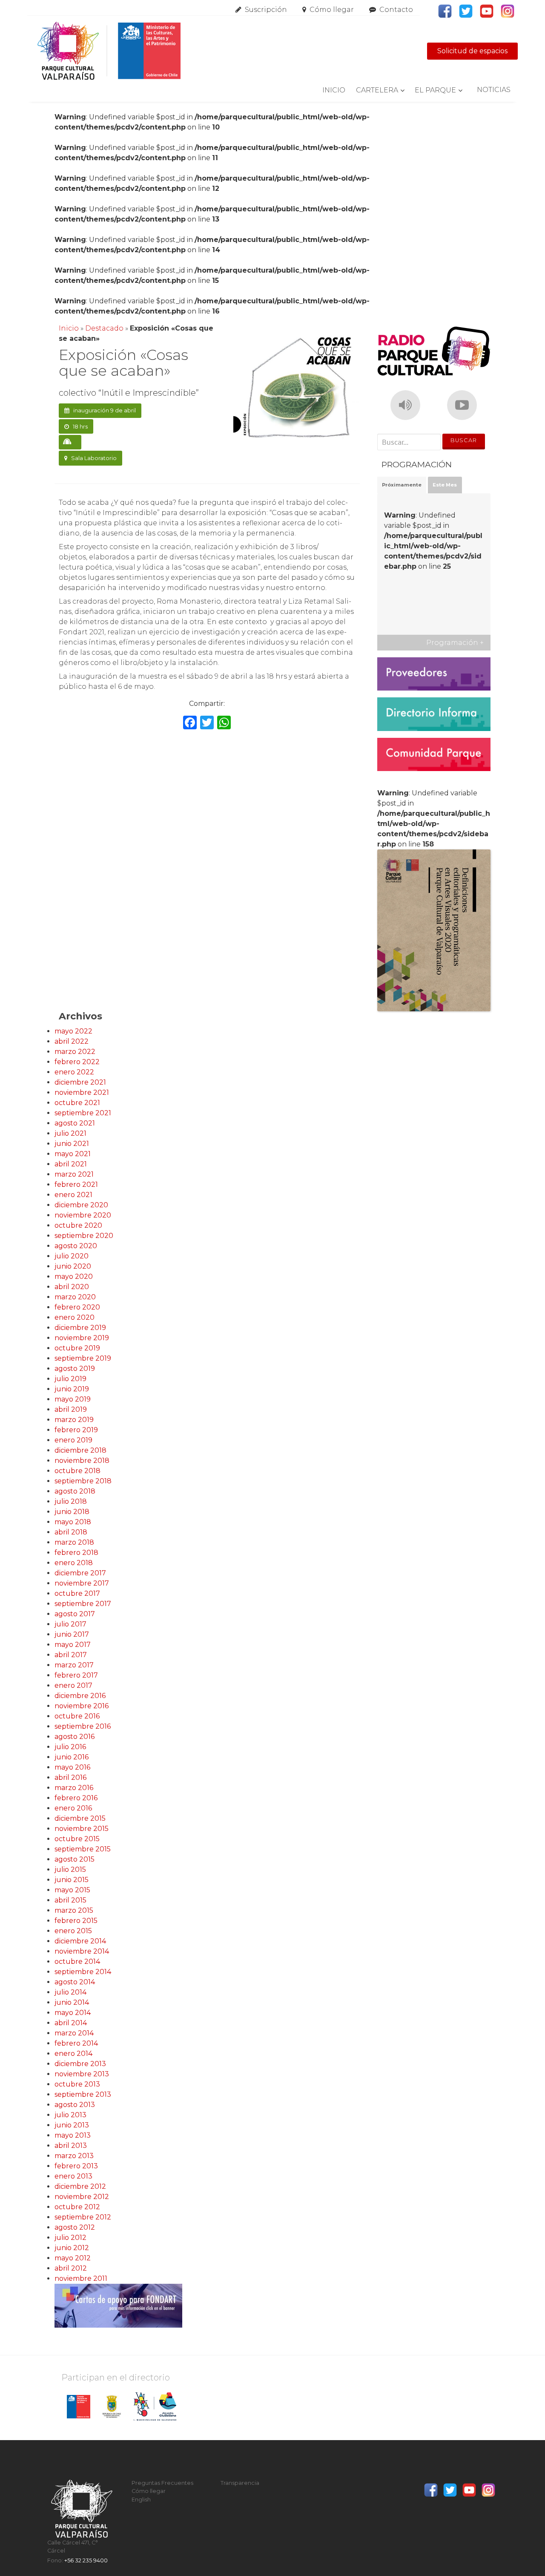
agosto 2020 (76, 1246)
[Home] (109, 51)
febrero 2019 (76, 1430)
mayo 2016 (72, 1767)
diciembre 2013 (80, 2064)
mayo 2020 (74, 1276)
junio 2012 (72, 2248)
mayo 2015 (72, 1890)
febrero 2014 (76, 2043)
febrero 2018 (76, 1553)
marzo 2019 (74, 1420)
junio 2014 (72, 2002)
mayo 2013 (73, 2135)
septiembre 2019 (83, 1358)
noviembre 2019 (82, 1338)
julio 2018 (71, 1501)
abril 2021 (71, 1164)
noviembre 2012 (82, 2197)
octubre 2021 (77, 1103)
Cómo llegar (332, 10)
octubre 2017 (77, 1593)
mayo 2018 (73, 1522)
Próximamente (402, 485)
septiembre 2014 (83, 1972)
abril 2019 (71, 1409)
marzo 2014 (74, 2033)
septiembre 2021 (83, 1113)
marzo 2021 (74, 1174)
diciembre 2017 (80, 1573)
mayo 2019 (73, 1399)
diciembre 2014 (80, 1941)
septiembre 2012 (83, 2217)
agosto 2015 (75, 1859)
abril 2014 (71, 2023)
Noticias (494, 90)
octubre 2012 (77, 2207)
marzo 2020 (75, 1297)
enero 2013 (73, 2176)
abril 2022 (72, 1041)
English (141, 2500)
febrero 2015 (76, 1921)
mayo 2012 (73, 2258)
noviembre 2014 (82, 1951)
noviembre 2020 (83, 1215)
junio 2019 (72, 1389)
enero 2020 (75, 1317)
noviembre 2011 (81, 2278)
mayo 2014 (73, 2013)
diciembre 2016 (80, 1696)
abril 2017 (71, 1655)
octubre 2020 (78, 1225)
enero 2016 (73, 1808)
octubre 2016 (77, 1716)
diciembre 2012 (80, 2186)
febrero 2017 (76, 1675)
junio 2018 (72, 1512)
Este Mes (445, 485)
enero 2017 (73, 1685)
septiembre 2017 (83, 1604)
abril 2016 (70, 1777)
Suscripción (266, 10)
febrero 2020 (77, 1307)
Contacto (396, 10)
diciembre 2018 (80, 1450)
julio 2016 (70, 1747)
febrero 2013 (76, 2166)
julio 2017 (70, 1624)
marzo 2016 (74, 1788)
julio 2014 (70, 1992)
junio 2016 (72, 1757)
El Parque (435, 90)
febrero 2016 (76, 1798)
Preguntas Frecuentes (162, 2483)
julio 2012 (70, 2238)
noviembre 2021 (82, 1092)
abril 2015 (70, 1900)
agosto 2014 (75, 1982)
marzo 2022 (75, 1052)
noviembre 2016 (82, 1706)
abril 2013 (71, 2146)
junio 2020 (73, 1266)
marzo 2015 (74, 1910)
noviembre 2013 (82, 2074)
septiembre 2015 (83, 1849)
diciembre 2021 (80, 1082)
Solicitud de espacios (472, 51)
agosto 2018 (75, 1491)
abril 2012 (71, 2268)
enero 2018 (74, 1563)
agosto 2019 (75, 1369)
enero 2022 (74, 1072)
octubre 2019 (77, 1348)
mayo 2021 (73, 1154)
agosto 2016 (75, 1737)
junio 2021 (72, 1144)
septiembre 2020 (84, 1236)
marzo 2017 (74, 1665)
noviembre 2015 (82, 1829)
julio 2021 (70, 1133)
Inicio (334, 90)
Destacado (104, 328)
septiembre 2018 (83, 1481)
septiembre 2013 (83, 2094)
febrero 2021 (76, 1184)
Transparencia (240, 2483)
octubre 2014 (77, 1962)
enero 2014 (73, 2054)
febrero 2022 (77, 1062)
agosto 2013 (75, 2105)
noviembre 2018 (82, 1461)
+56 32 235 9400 (86, 2560)
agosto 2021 (75, 1123)
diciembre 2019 (80, 1328)
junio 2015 (72, 1880)
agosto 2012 (75, 2227)
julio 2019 (70, 1379)
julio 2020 (72, 1256)
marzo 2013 (74, 2156)
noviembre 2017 (82, 1583)
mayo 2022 (73, 1031)
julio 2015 (70, 1869)
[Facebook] (190, 724)
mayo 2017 (73, 1645)
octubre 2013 (77, 2084)
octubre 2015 (77, 1839)
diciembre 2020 (81, 1205)
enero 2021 (73, 1195)
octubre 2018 (77, 1471)
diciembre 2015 (80, 1818)
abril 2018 (71, 1532)
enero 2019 (73, 1440)
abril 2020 (72, 1287)
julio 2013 (70, 2115)
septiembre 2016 (83, 1726)
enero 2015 (73, 1931)
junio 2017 (72, 1634)
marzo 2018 (74, 1542)
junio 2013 (72, 2125)
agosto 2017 (75, 1614)
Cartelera (377, 90)
